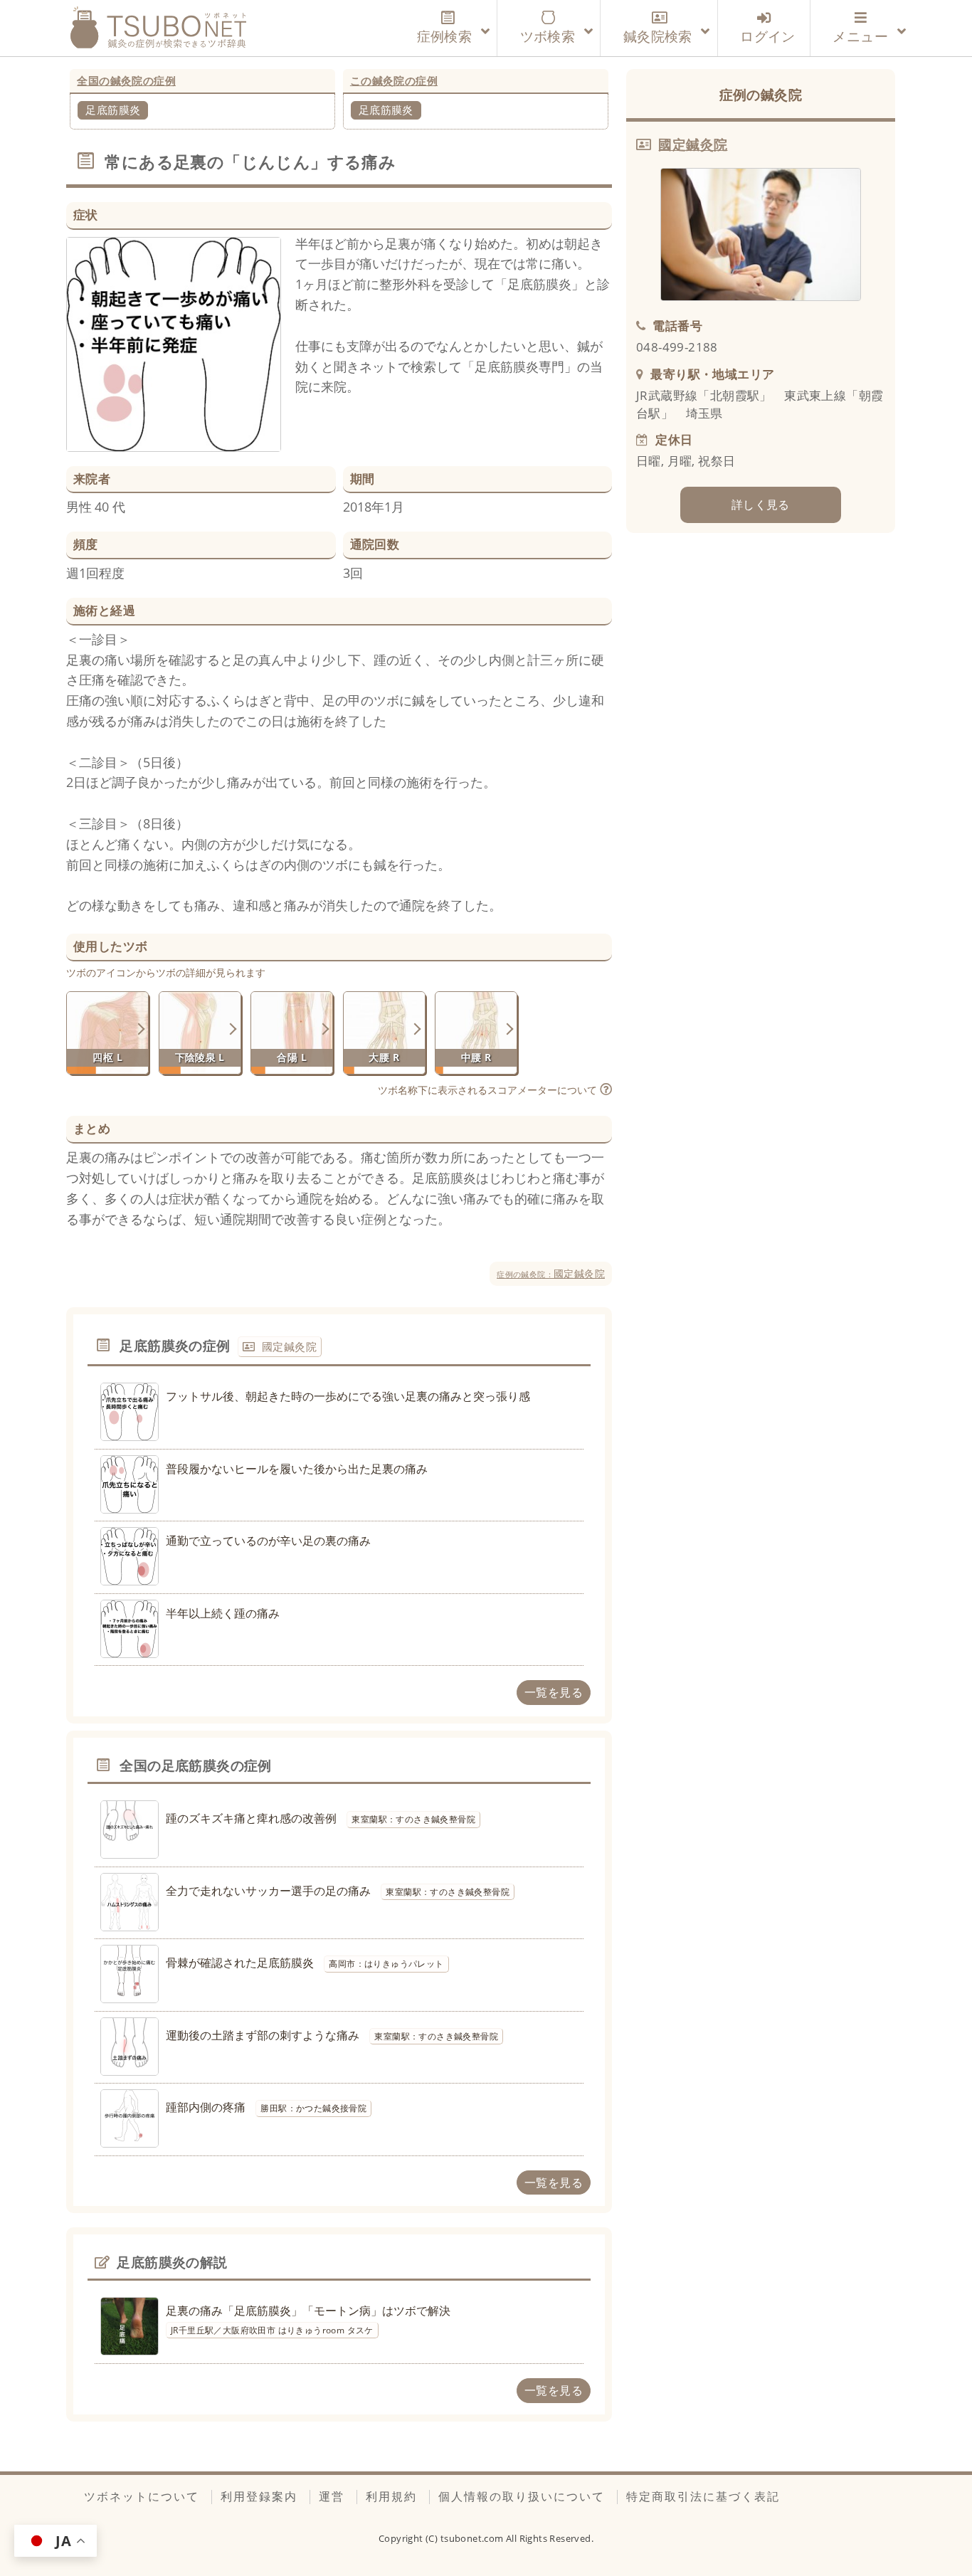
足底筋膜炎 (113, 110)
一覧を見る (554, 1692)
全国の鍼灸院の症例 (126, 80)
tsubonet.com (473, 2538)
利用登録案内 (259, 2496)
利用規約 (391, 2496)
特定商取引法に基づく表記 (703, 2496)
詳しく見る (761, 505)
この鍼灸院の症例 (394, 80)
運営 (332, 2496)
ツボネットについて (142, 2496)
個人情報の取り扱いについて (522, 2496)
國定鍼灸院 (551, 1273)
